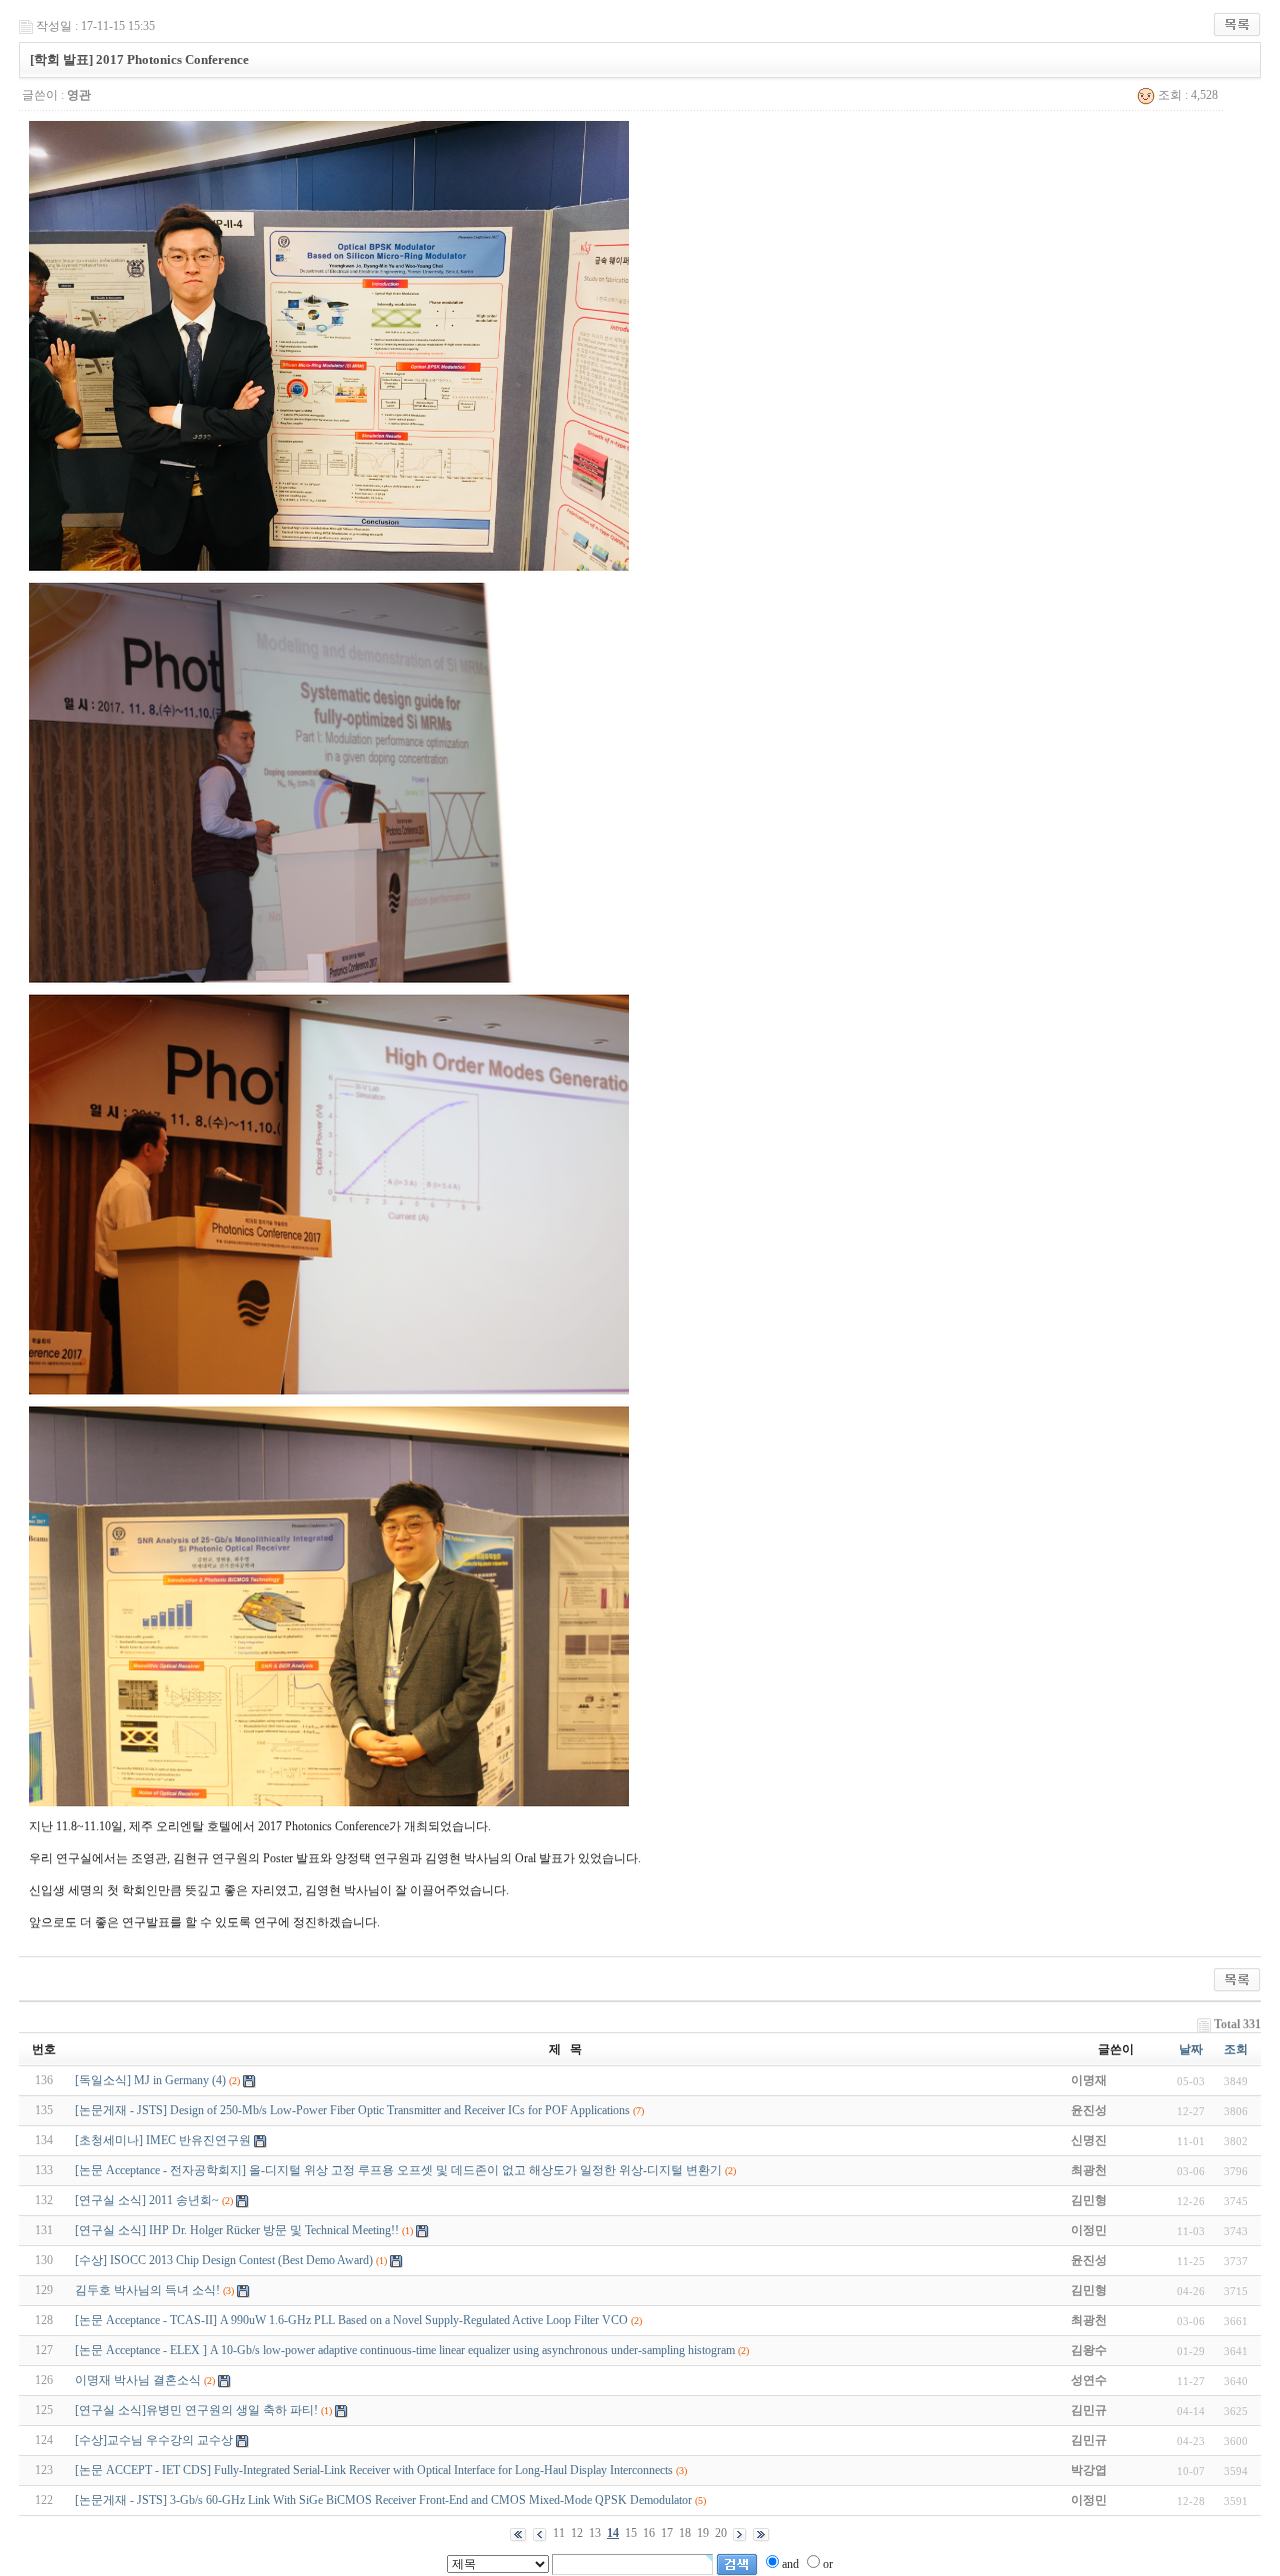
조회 (1236, 2049)
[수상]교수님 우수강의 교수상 (154, 2440)
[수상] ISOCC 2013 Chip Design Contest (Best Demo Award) (225, 2260)
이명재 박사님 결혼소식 (138, 2380)
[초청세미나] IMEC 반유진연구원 (163, 2140)
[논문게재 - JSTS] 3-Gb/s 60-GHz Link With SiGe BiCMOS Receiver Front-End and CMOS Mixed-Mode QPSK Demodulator (383, 2500)
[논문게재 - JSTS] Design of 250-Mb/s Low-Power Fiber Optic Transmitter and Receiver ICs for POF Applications (352, 2110)
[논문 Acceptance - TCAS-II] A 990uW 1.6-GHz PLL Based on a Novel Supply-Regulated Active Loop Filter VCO (351, 2320)
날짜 (1191, 2049)
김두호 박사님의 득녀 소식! (147, 2290)
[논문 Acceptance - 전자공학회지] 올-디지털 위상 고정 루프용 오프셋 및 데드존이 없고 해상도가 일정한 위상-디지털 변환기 (398, 2170)
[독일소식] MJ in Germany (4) (150, 2080)
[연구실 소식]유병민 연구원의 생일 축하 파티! (196, 2410)
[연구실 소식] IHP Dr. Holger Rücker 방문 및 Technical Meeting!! (237, 2230)
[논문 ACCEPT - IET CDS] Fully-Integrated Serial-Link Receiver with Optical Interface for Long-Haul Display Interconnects (374, 2470)
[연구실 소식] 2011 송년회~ (147, 2200)
